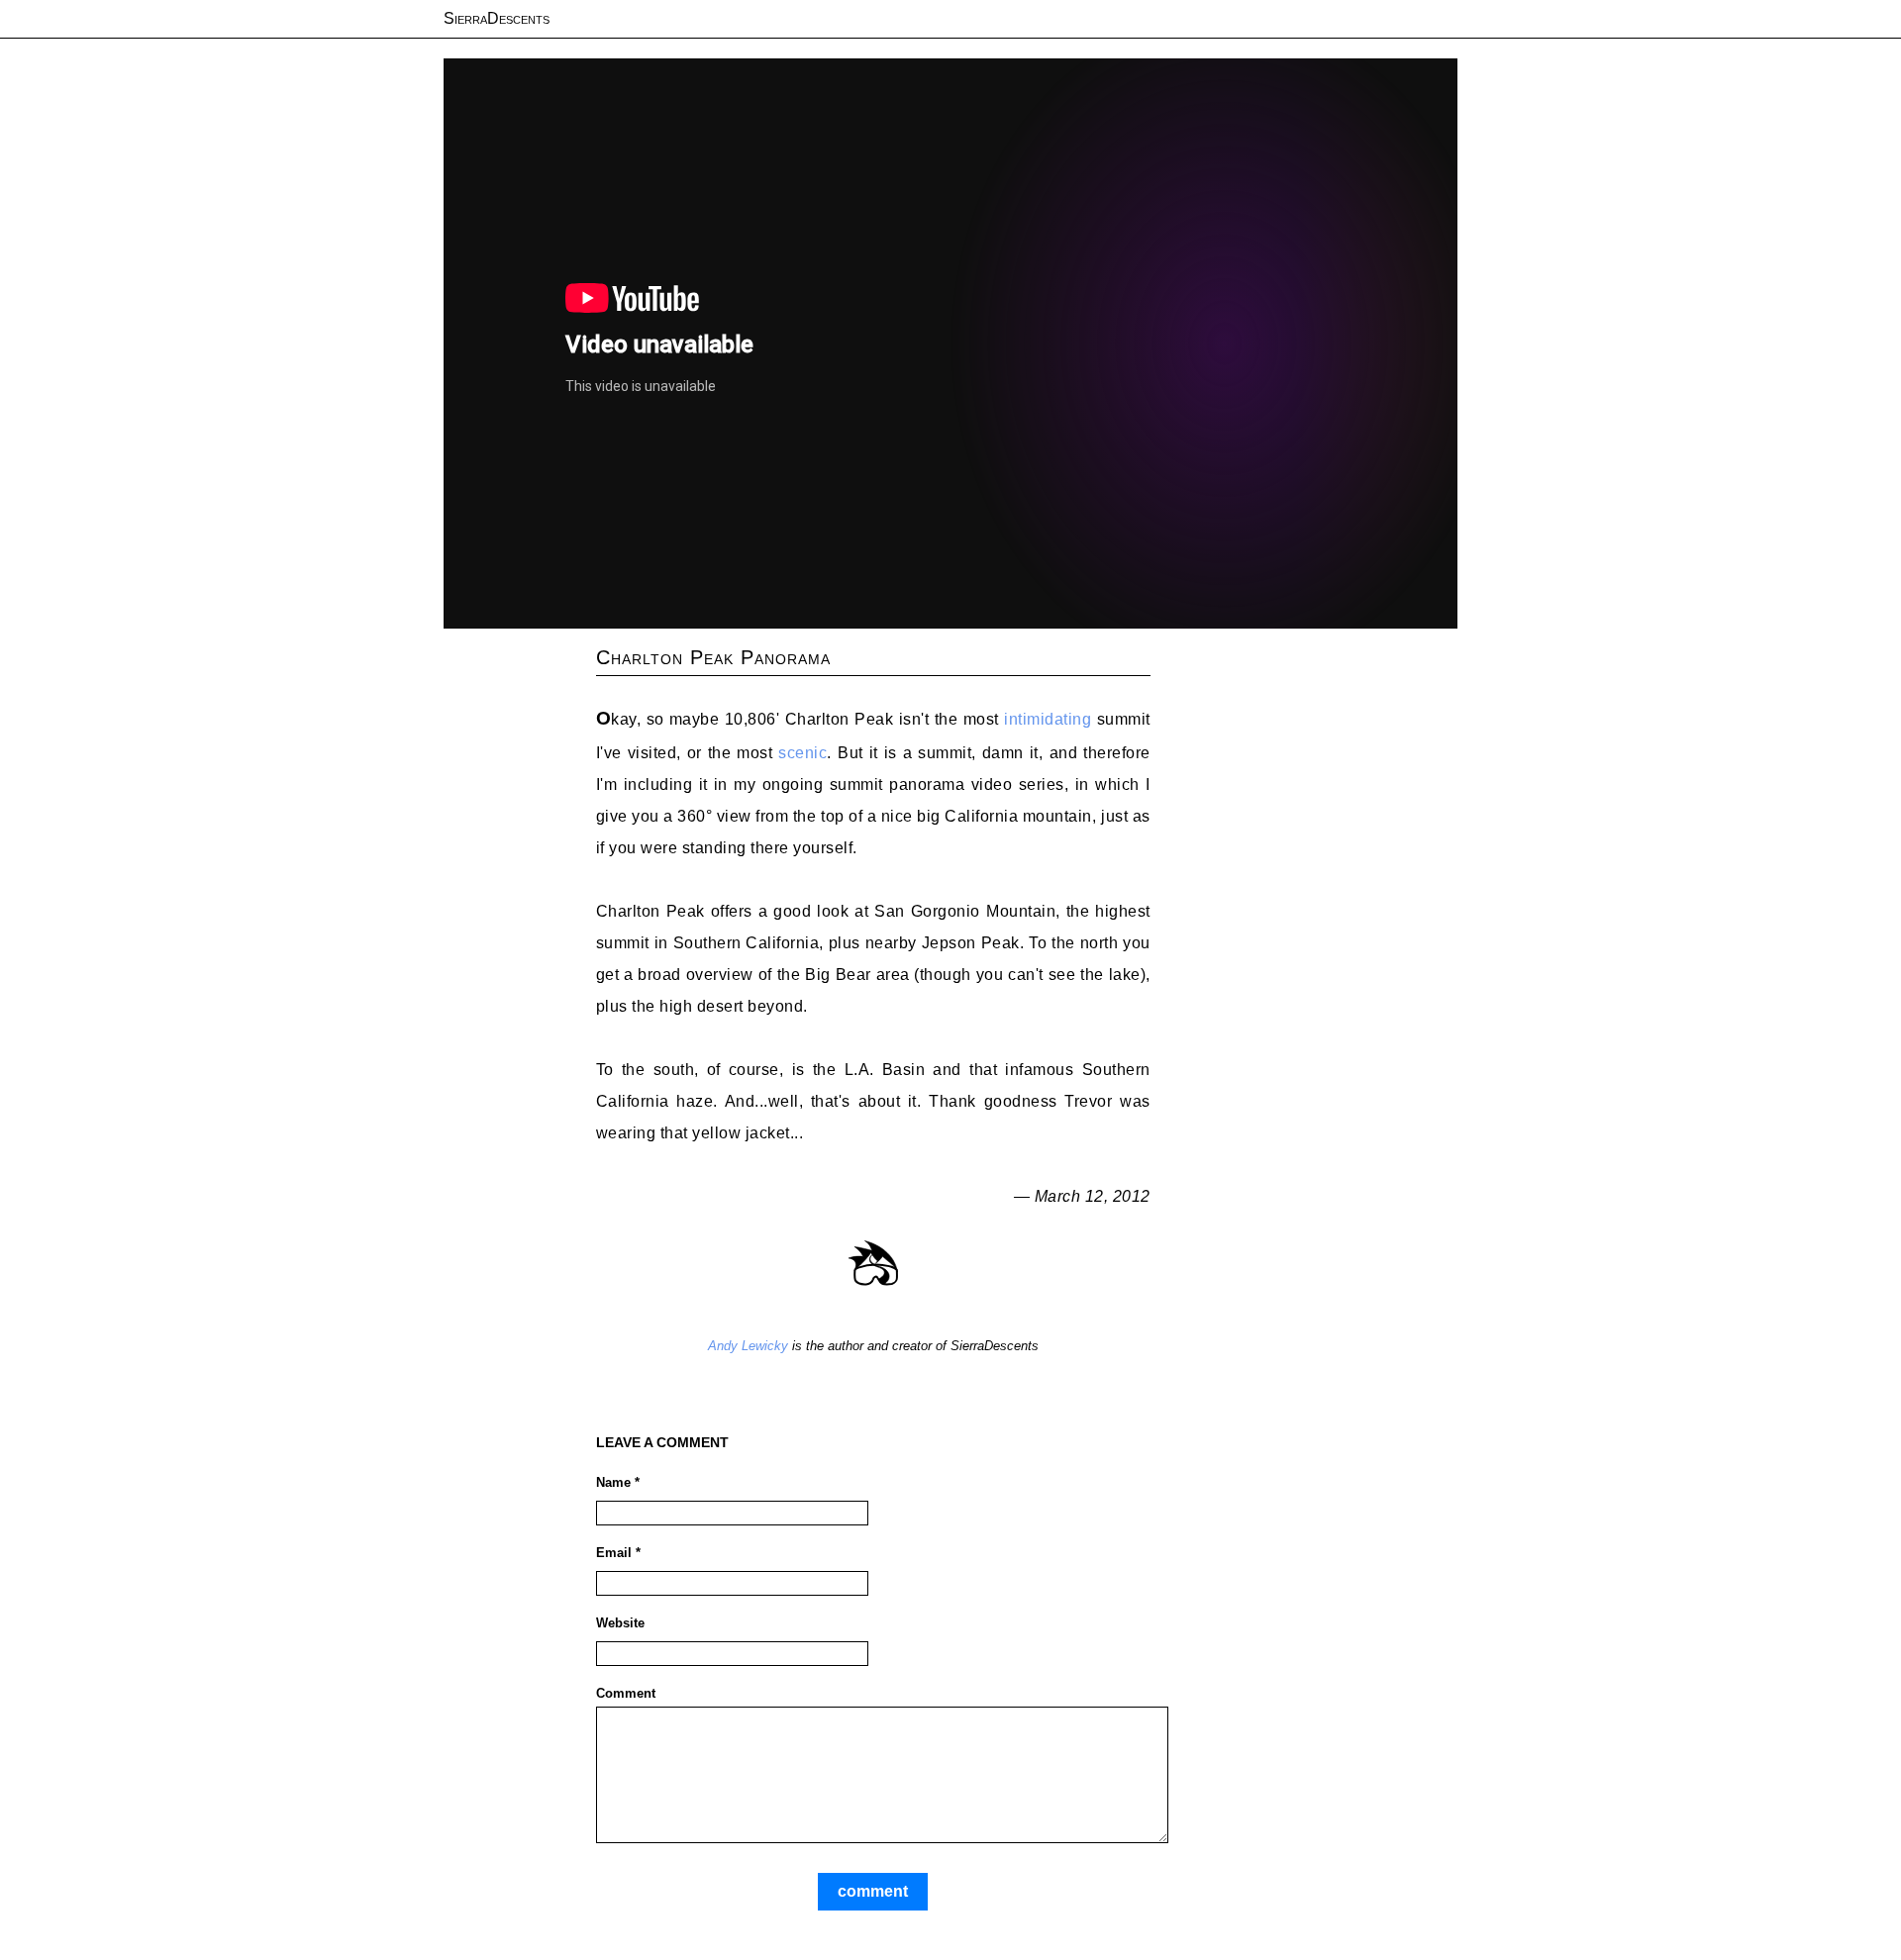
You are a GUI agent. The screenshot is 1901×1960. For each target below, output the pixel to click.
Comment (626, 1693)
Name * (618, 1482)
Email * (618, 1553)
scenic (802, 753)
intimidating (1048, 719)
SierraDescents (497, 18)
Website (620, 1623)
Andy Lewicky (748, 1346)
